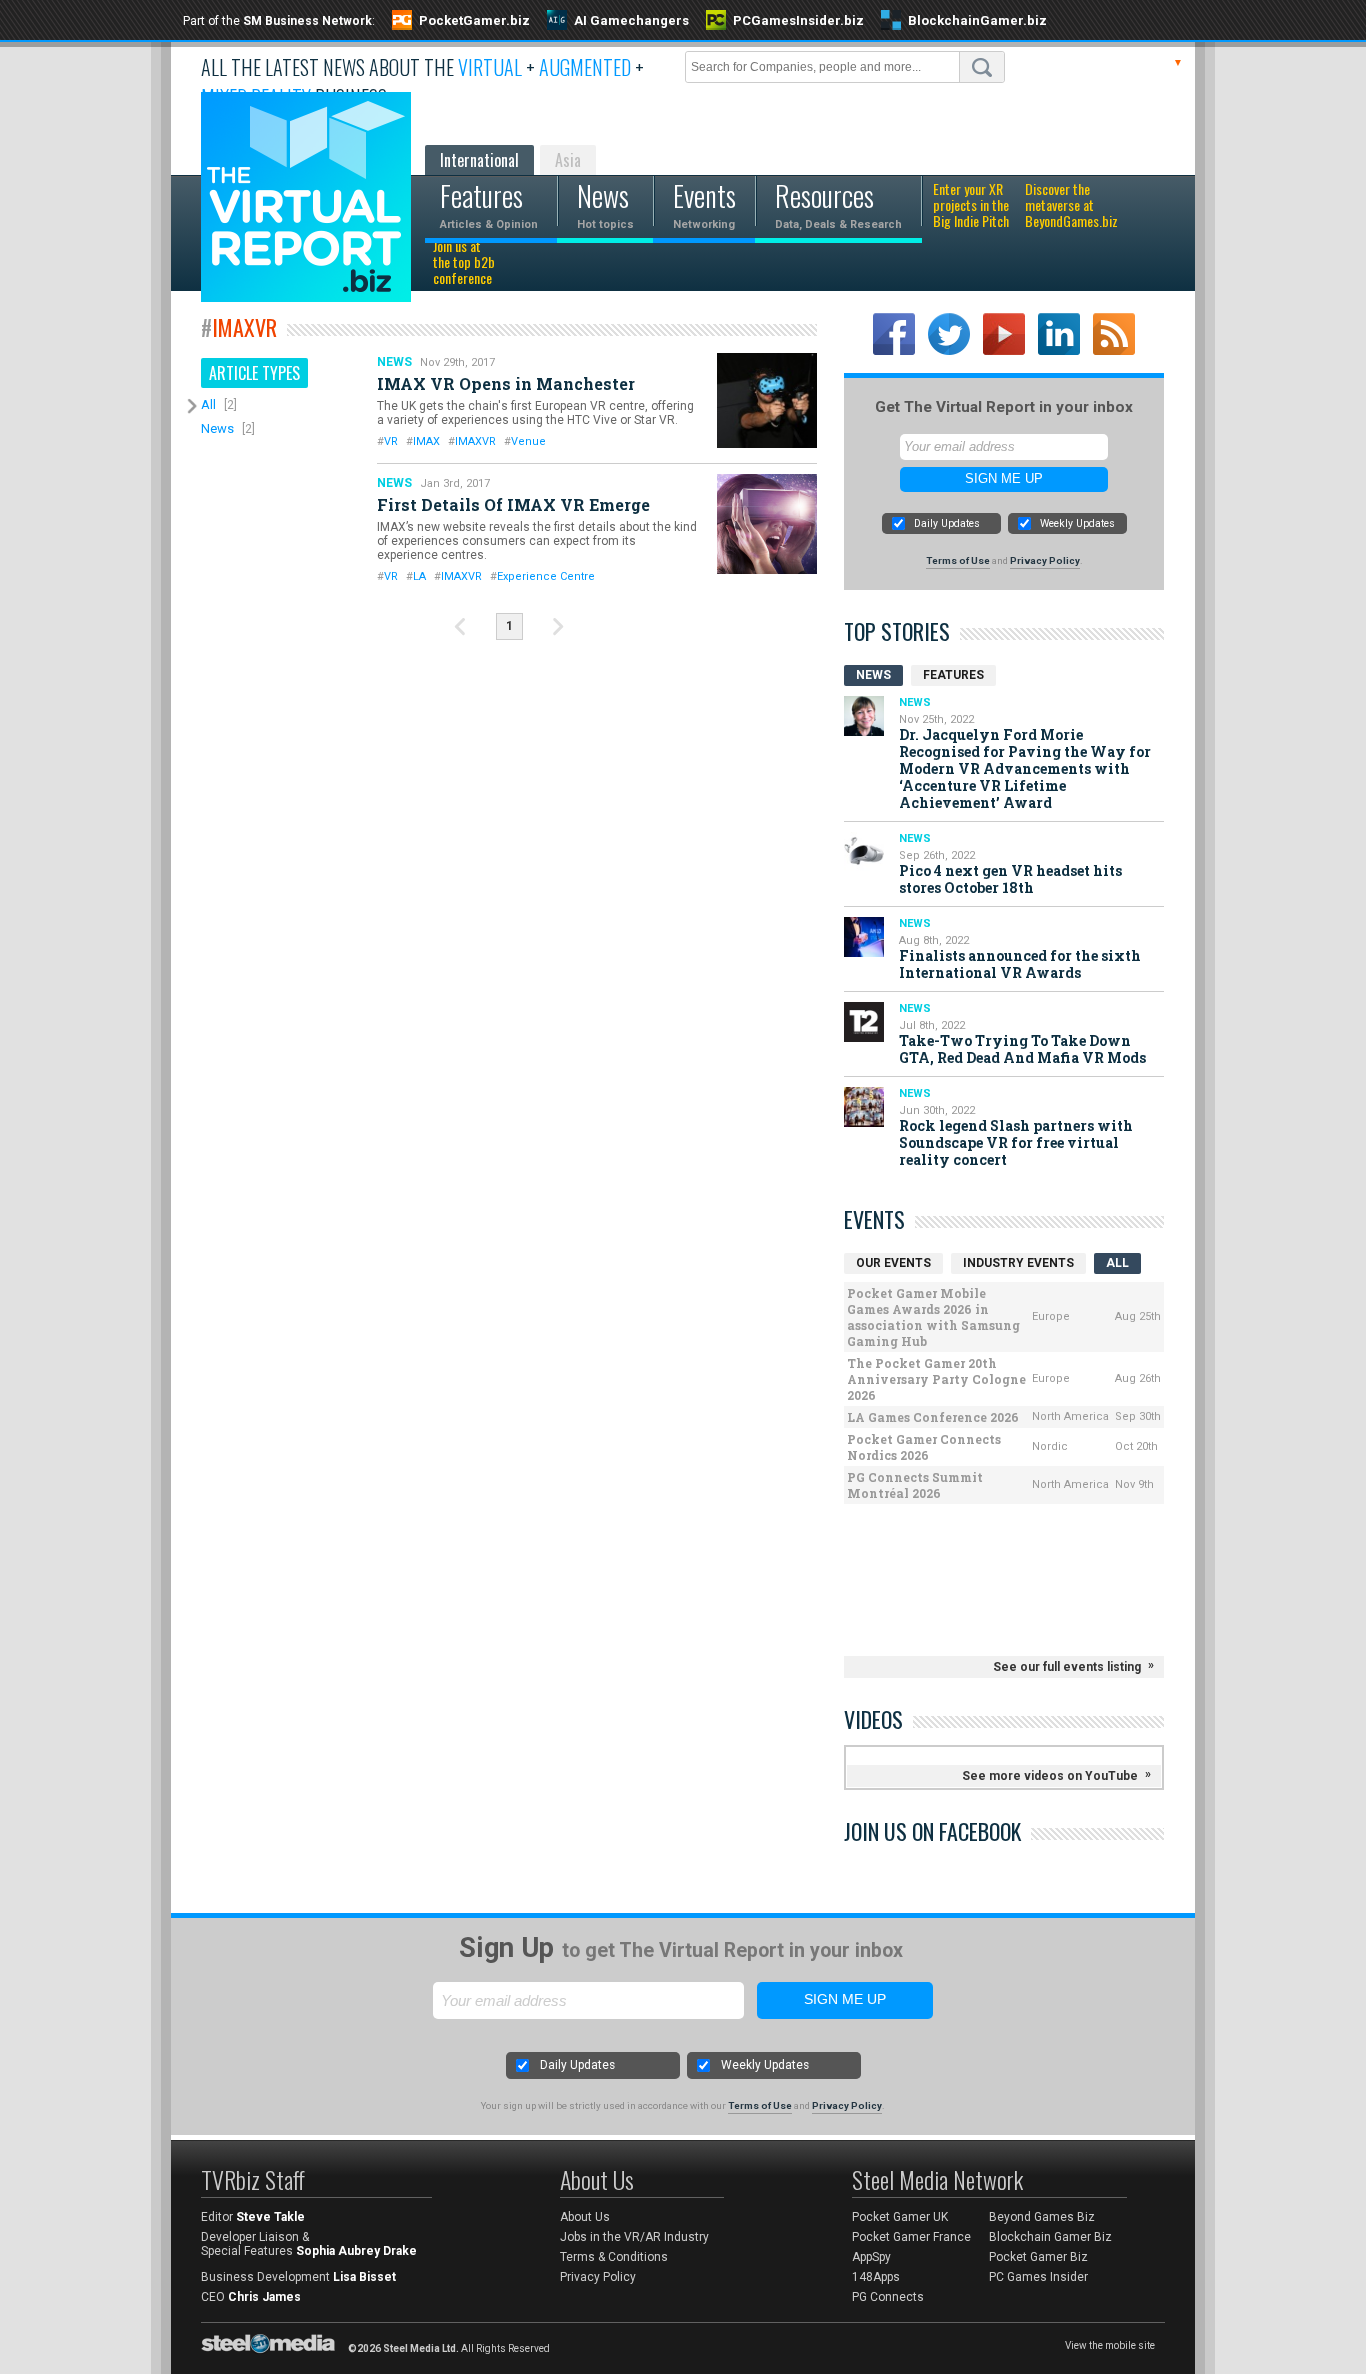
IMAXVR (475, 441)
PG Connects (888, 2297)
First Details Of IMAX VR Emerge (513, 504)
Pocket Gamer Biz (1038, 2257)
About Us (585, 2217)
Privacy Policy (1045, 560)
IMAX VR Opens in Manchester (506, 383)
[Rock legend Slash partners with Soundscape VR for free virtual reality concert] (864, 1107)
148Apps (876, 2277)
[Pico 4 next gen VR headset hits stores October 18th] (864, 852)
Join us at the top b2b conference (464, 263)
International (479, 160)
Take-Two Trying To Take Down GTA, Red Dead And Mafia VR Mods (1022, 1049)
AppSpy (871, 2257)
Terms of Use (958, 560)
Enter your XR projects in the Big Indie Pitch (971, 206)
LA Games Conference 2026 (933, 1417)
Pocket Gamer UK (900, 2217)
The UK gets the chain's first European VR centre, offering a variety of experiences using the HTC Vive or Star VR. (535, 413)
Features (953, 675)
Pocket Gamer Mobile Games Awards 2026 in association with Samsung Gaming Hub (933, 1317)
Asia (568, 160)
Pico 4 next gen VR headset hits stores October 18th (1010, 879)
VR (391, 441)
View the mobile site (1110, 2345)
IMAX (426, 441)
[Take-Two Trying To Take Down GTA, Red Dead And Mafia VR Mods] (864, 1022)
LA (419, 576)
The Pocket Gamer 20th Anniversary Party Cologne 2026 (936, 1379)
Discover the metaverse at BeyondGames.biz (1071, 206)
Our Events (893, 1263)
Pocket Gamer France (911, 2237)
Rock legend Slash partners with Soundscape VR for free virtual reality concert (1016, 1142)
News (217, 428)
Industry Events (1018, 1263)
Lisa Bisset (364, 2277)
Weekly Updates (1077, 523)
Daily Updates (947, 523)
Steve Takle (270, 2217)
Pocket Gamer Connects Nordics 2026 (924, 1447)
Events (874, 1219)
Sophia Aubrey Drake (356, 2251)
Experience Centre (546, 576)
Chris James (264, 2297)
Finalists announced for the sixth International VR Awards (1020, 964)
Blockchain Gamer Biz (1050, 2237)
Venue (528, 441)
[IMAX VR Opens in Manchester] (767, 400)
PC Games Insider (1038, 2277)
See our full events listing (1067, 1667)
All (208, 404)
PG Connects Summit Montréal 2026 (915, 1485)
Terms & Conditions (614, 2257)
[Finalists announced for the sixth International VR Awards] (864, 937)
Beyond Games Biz (1042, 2217)
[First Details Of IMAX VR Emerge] (767, 524)
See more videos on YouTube (1050, 1776)
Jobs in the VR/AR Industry (634, 2237)
